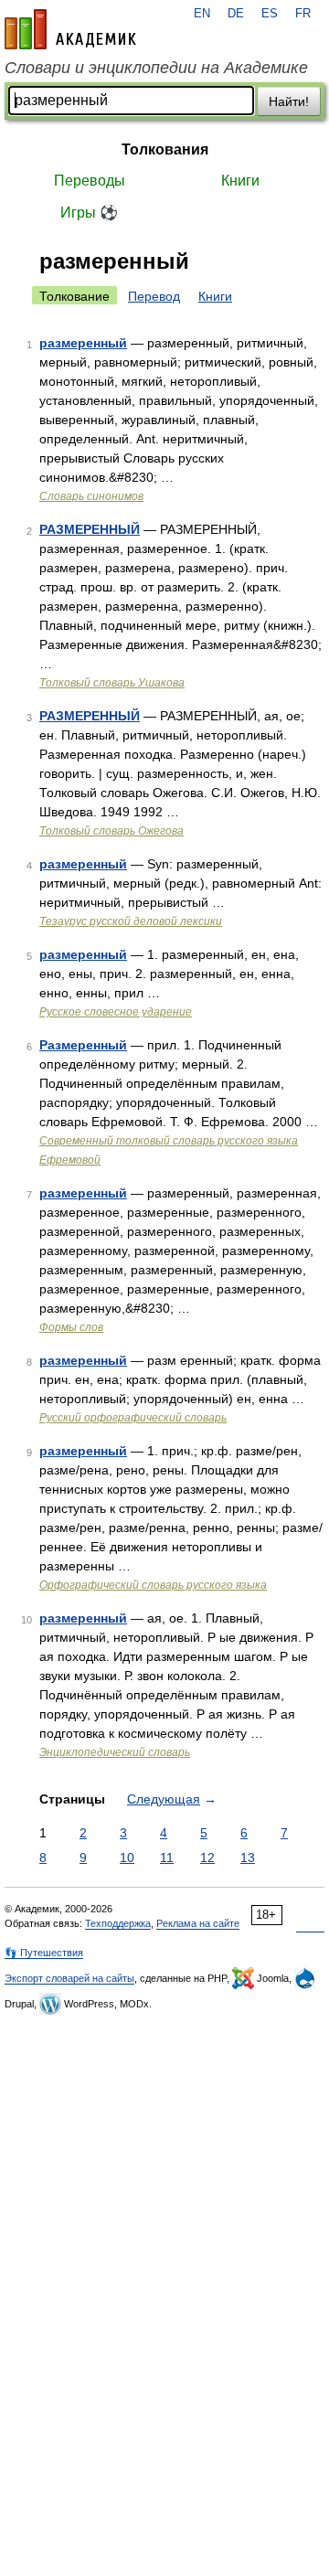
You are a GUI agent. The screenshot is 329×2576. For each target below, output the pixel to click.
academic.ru (70, 29)
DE (236, 14)
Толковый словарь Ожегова (111, 831)
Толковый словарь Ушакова (112, 683)
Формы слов (71, 1327)
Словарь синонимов (91, 496)
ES (270, 14)
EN (202, 14)
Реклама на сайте (198, 1923)
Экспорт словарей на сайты (69, 1978)
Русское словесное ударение (116, 1012)
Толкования (165, 149)
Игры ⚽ (89, 213)
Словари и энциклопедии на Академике (156, 68)
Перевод (154, 296)
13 (248, 1857)
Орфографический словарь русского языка (153, 1585)
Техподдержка (118, 1923)
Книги (240, 181)
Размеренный (83, 1045)
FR (303, 14)
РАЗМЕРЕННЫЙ (90, 529)
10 (127, 1857)
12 (207, 1857)
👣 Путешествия (44, 1953)
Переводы (90, 181)
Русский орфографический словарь (133, 1418)
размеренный (83, 343)
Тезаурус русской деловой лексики (131, 921)
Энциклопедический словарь (115, 1752)
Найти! (289, 101)
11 (167, 1857)
